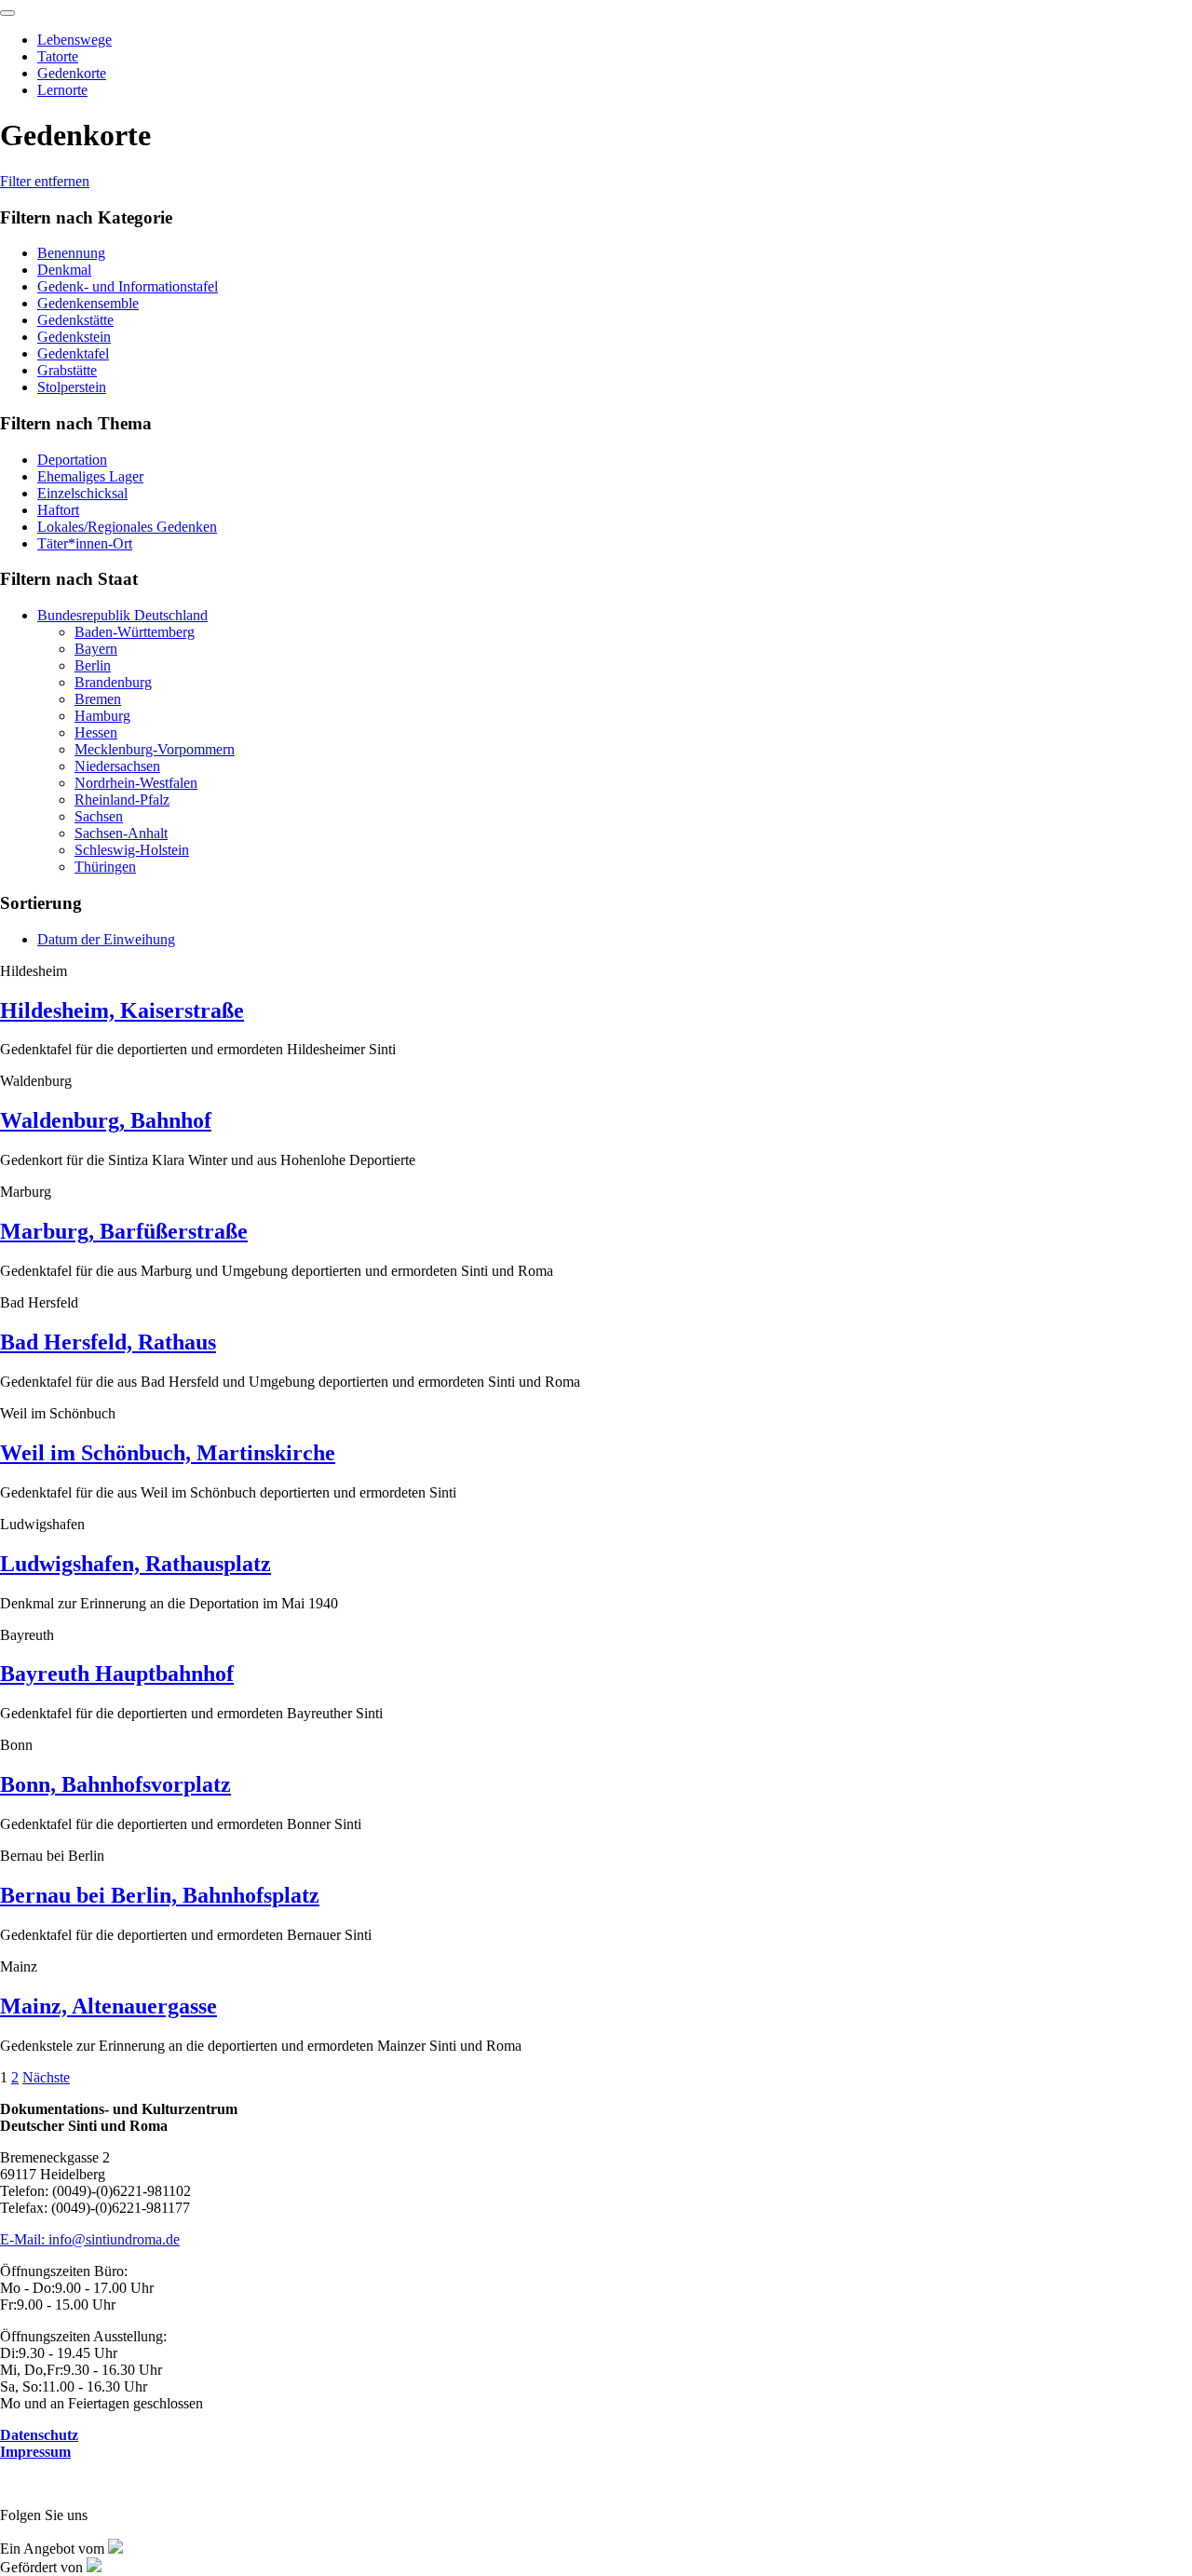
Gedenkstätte (75, 320)
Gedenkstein (74, 337)
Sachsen (99, 816)
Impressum (35, 2452)
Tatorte (58, 56)
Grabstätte (67, 370)
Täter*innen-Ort (85, 543)
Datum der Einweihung (106, 939)
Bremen (98, 699)
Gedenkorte (72, 73)
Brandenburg (113, 682)
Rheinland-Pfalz (122, 800)
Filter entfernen (45, 181)
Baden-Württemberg (135, 632)
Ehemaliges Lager (90, 476)
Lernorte (62, 90)
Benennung (71, 253)
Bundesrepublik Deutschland (122, 615)
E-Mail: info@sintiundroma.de (90, 2239)
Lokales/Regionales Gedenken (127, 527)
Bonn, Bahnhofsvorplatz (115, 1784)
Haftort (58, 510)
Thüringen (105, 867)
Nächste (46, 2077)
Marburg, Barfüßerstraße (124, 1231)
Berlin (93, 665)
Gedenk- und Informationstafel (128, 286)
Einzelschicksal (82, 493)
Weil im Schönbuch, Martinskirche (168, 1453)
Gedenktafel (73, 353)
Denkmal (64, 270)
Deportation (72, 460)
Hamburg (102, 716)
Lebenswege (74, 40)
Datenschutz (39, 2435)
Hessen (96, 732)
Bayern (96, 649)
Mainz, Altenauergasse (108, 2006)
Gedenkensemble (88, 303)
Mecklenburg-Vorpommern (155, 749)
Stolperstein (72, 387)
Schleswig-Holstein (132, 850)
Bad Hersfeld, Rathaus (108, 1342)
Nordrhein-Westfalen (136, 783)
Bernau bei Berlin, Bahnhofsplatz (160, 1895)
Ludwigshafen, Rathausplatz (135, 1564)
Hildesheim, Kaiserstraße (122, 1010)
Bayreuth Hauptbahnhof (117, 1674)
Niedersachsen (117, 766)
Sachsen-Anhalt (121, 833)
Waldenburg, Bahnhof (106, 1120)
